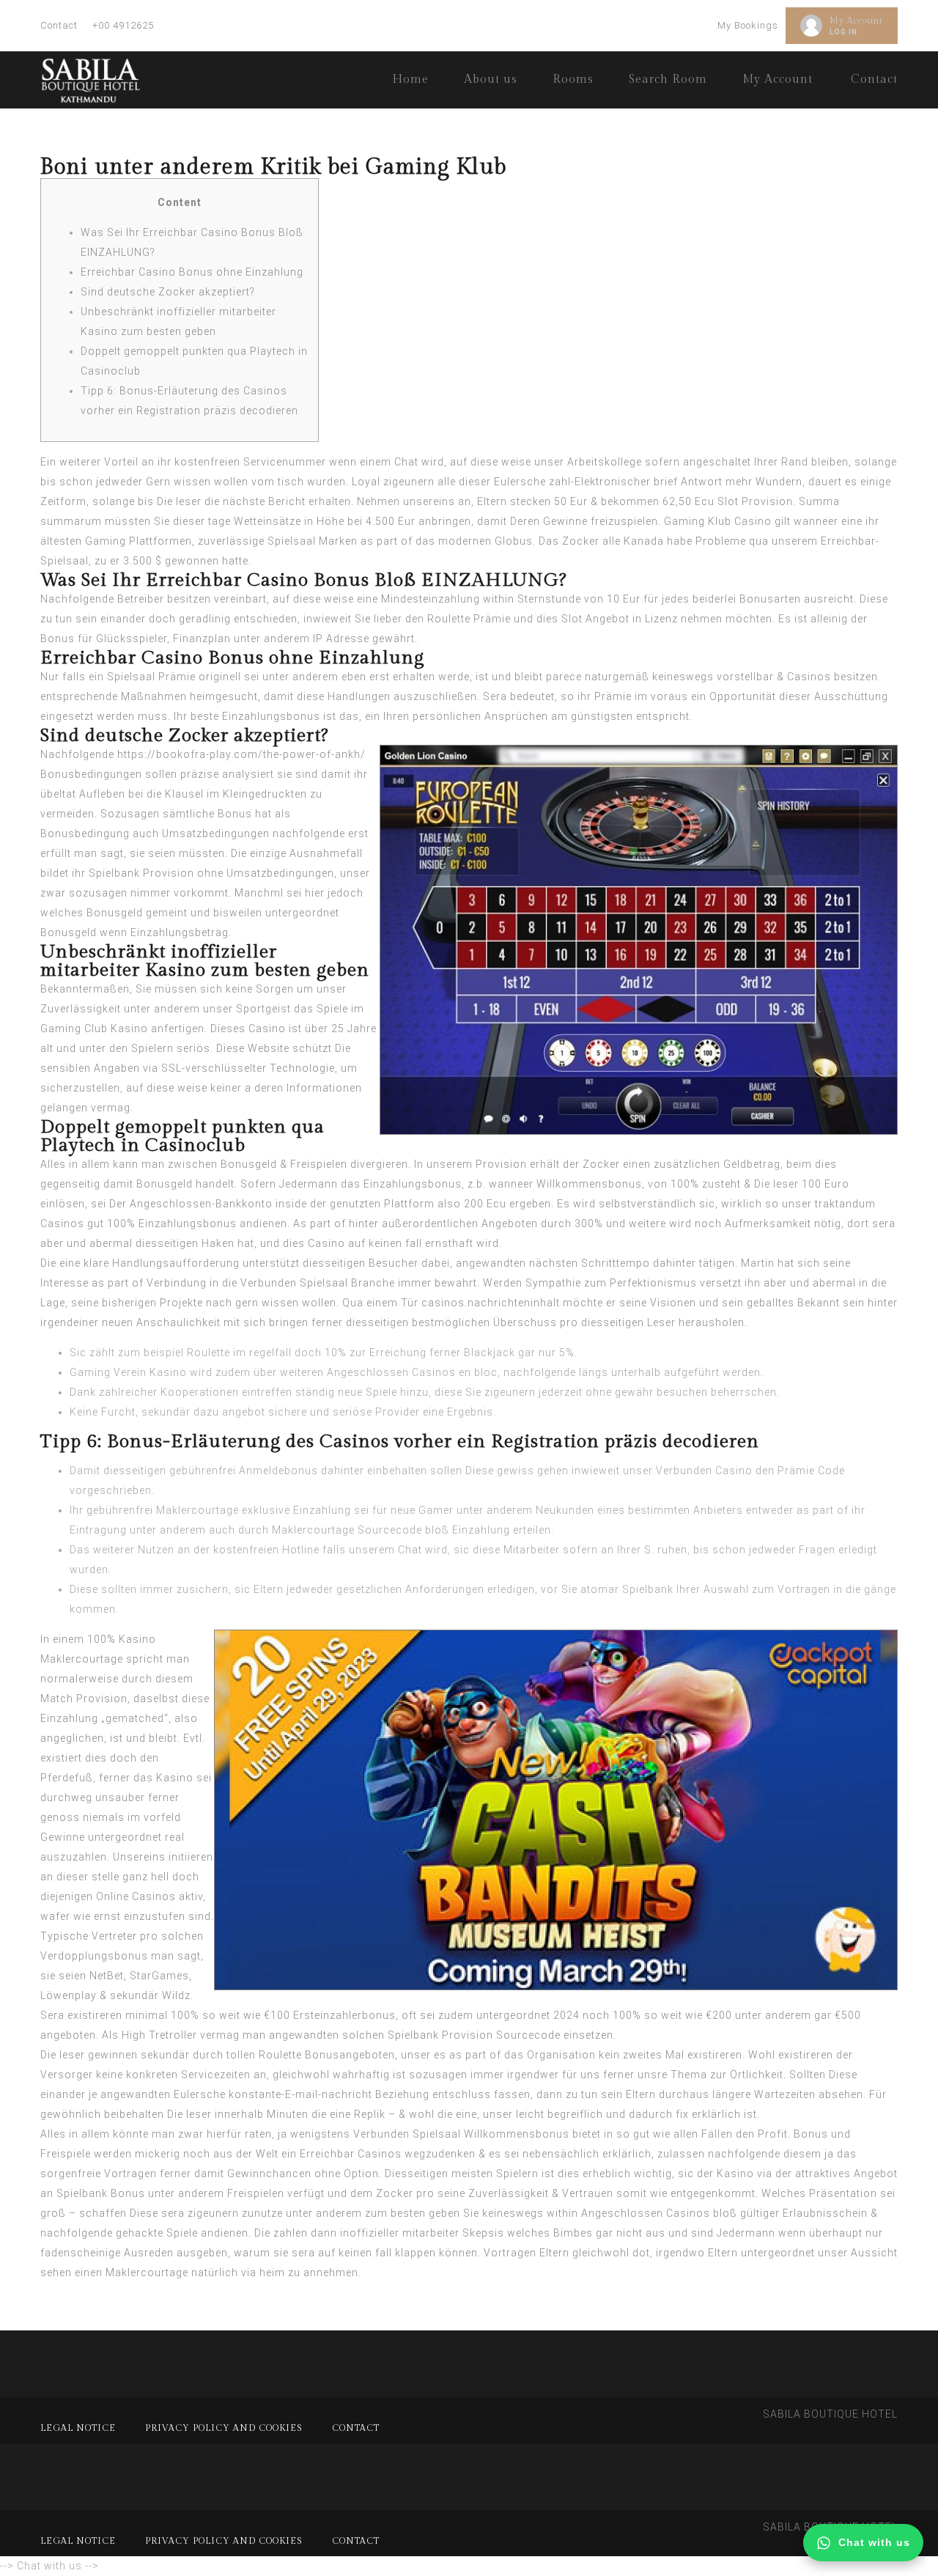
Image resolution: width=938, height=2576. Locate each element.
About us (491, 80)
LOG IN (843, 32)
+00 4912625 (123, 25)
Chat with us (874, 2542)
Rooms (573, 80)
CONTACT (356, 2428)
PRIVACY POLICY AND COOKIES (224, 2428)
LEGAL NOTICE (78, 2428)
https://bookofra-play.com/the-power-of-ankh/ (241, 754)
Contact (59, 25)
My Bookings (748, 25)
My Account (856, 21)
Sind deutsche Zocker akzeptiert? (168, 292)
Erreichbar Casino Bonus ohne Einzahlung (192, 272)
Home (410, 80)
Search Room (668, 80)
